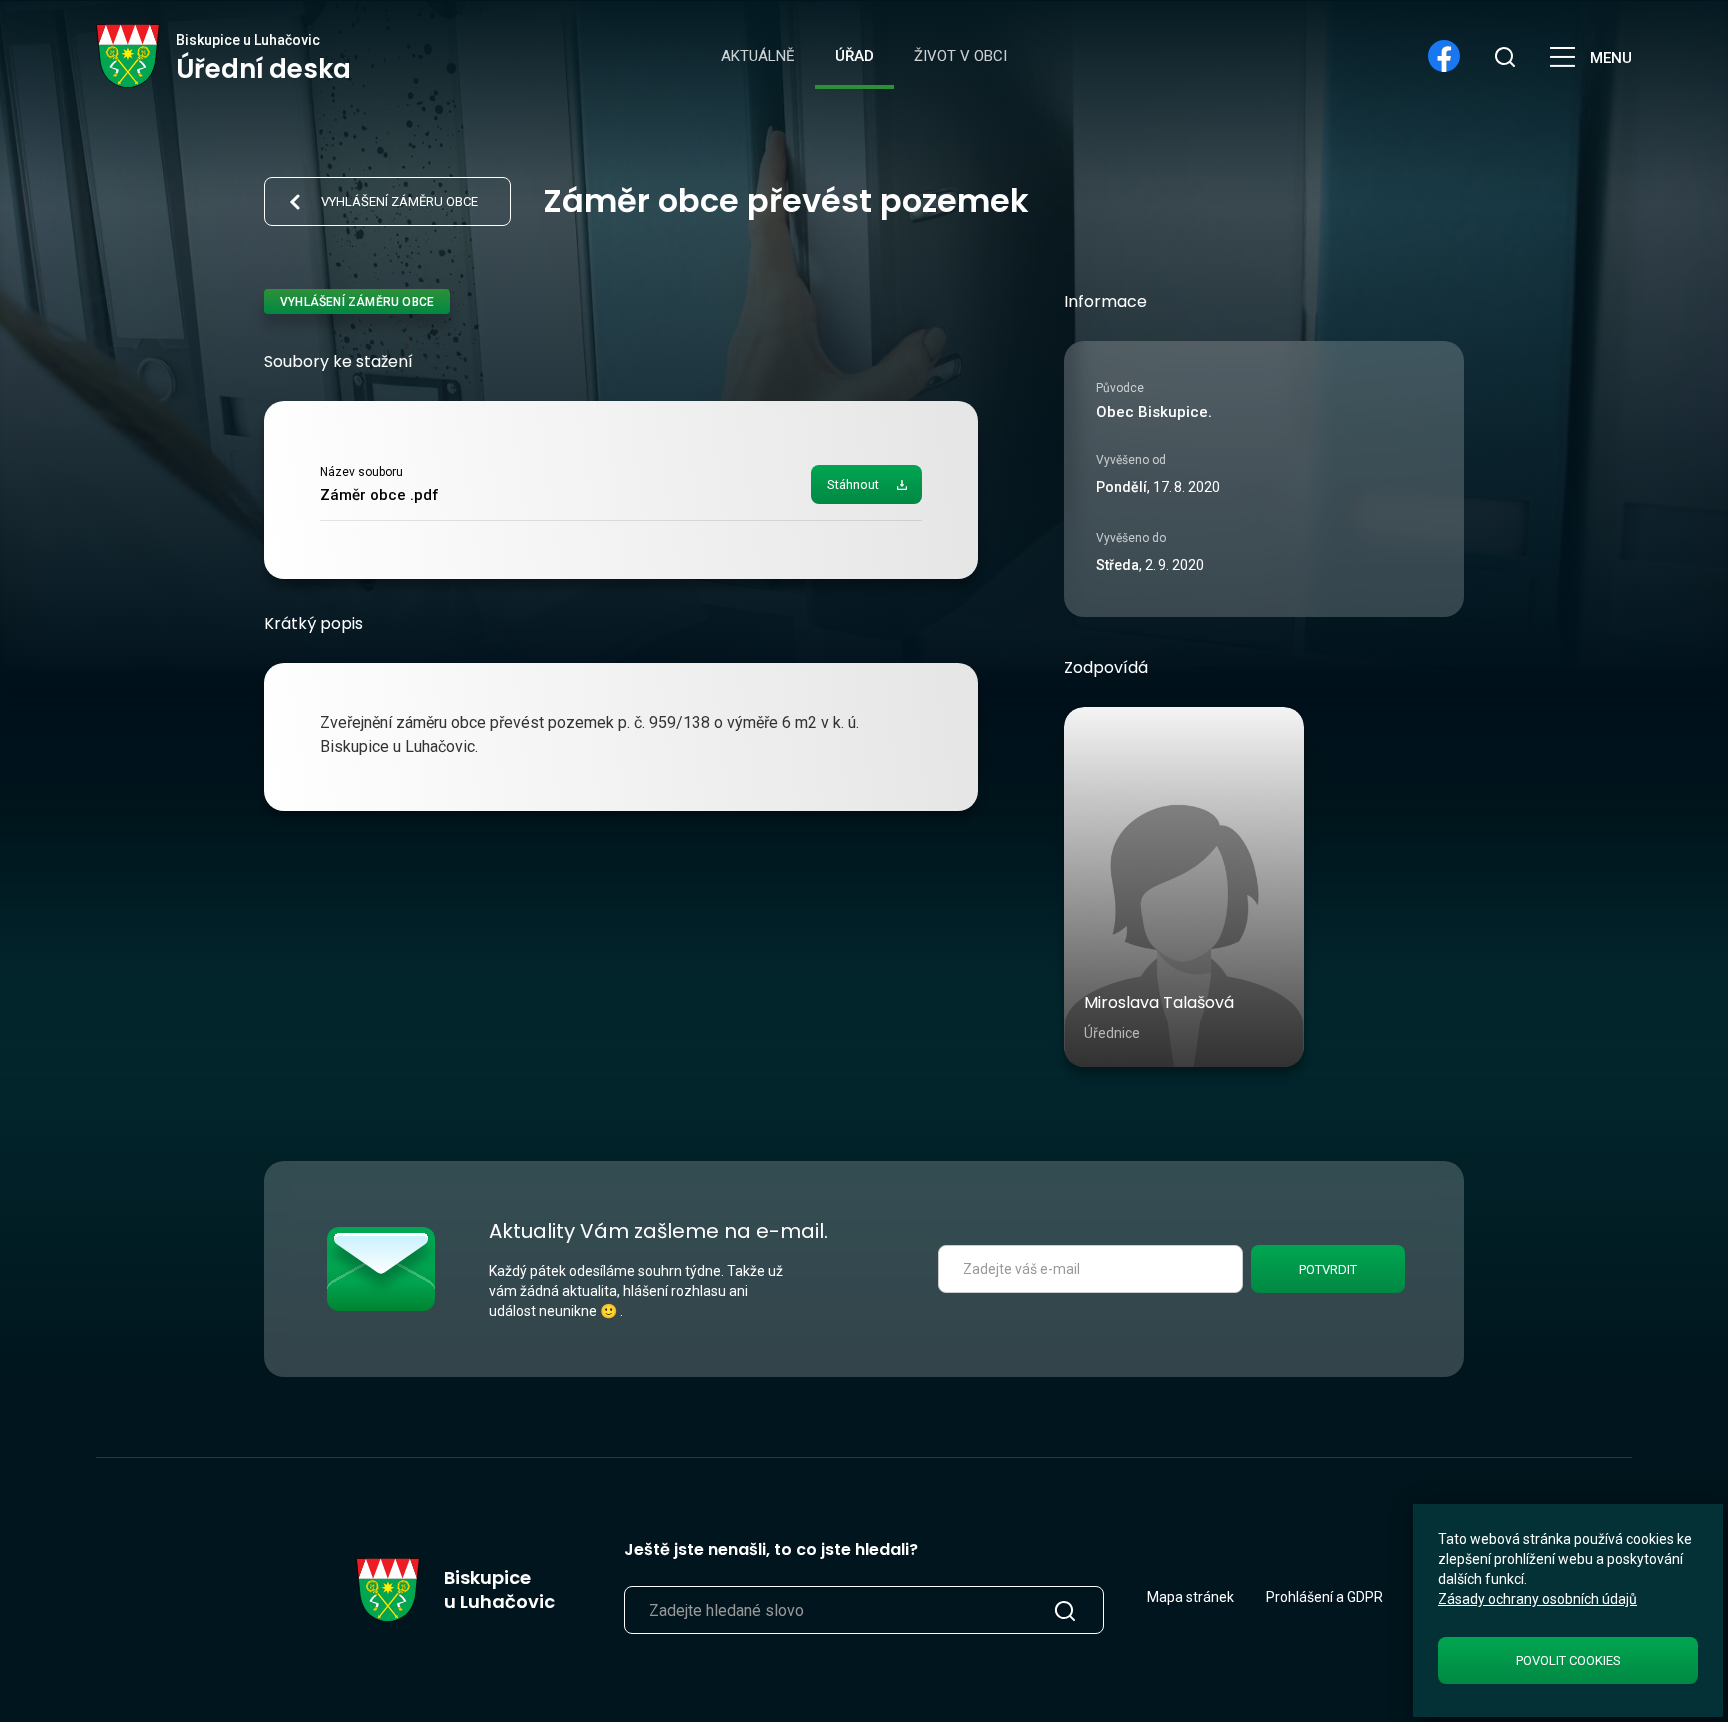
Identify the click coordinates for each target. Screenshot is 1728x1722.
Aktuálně (758, 56)
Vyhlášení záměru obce (399, 201)
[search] (1504, 56)
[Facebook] (1444, 56)
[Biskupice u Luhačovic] (128, 56)
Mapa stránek (1190, 1597)
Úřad (854, 56)
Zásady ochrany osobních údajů (1537, 1599)
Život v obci (960, 56)
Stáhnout (853, 484)
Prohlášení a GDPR (1324, 1597)
